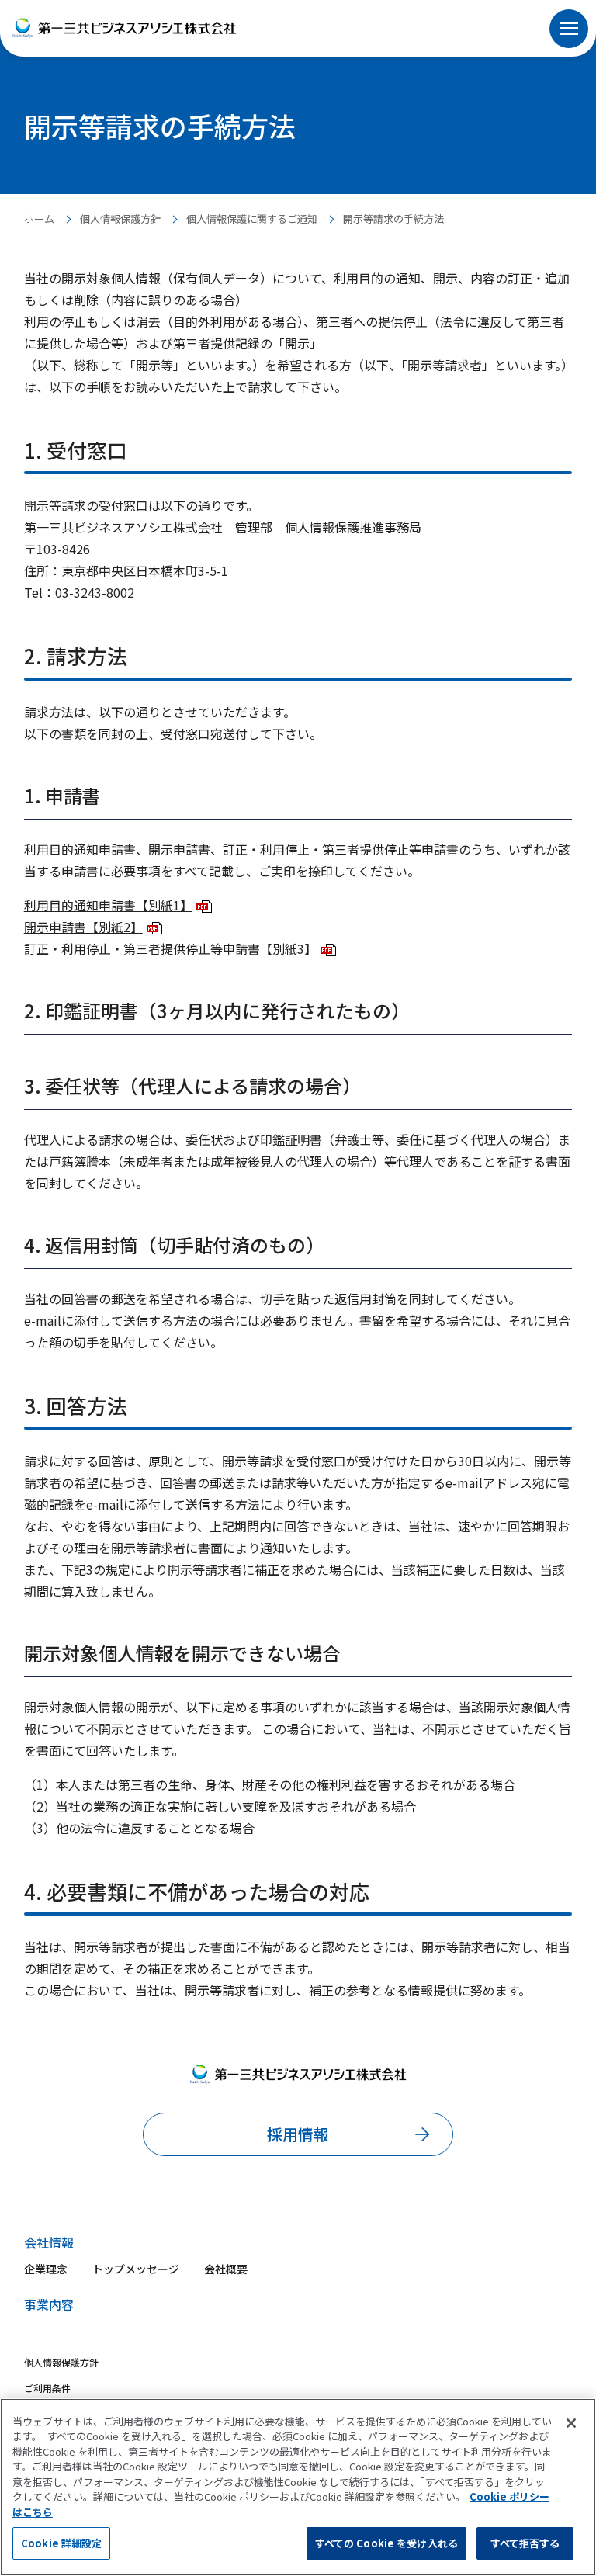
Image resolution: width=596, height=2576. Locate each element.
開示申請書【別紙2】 (83, 927)
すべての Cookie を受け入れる (386, 2543)
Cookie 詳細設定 (61, 2543)
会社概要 (226, 2269)
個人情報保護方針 (120, 218)
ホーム (39, 218)
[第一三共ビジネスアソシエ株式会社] (124, 28)
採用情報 (298, 2134)
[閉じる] (571, 2423)
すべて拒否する (525, 2543)
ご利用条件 (47, 2388)
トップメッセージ (136, 2269)
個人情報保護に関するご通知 (252, 218)
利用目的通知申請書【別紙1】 (108, 905)
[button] (569, 11)
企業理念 (46, 2269)
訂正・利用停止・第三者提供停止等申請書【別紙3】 (170, 948)
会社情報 (49, 2242)
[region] (298, 2487)
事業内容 (49, 2304)
